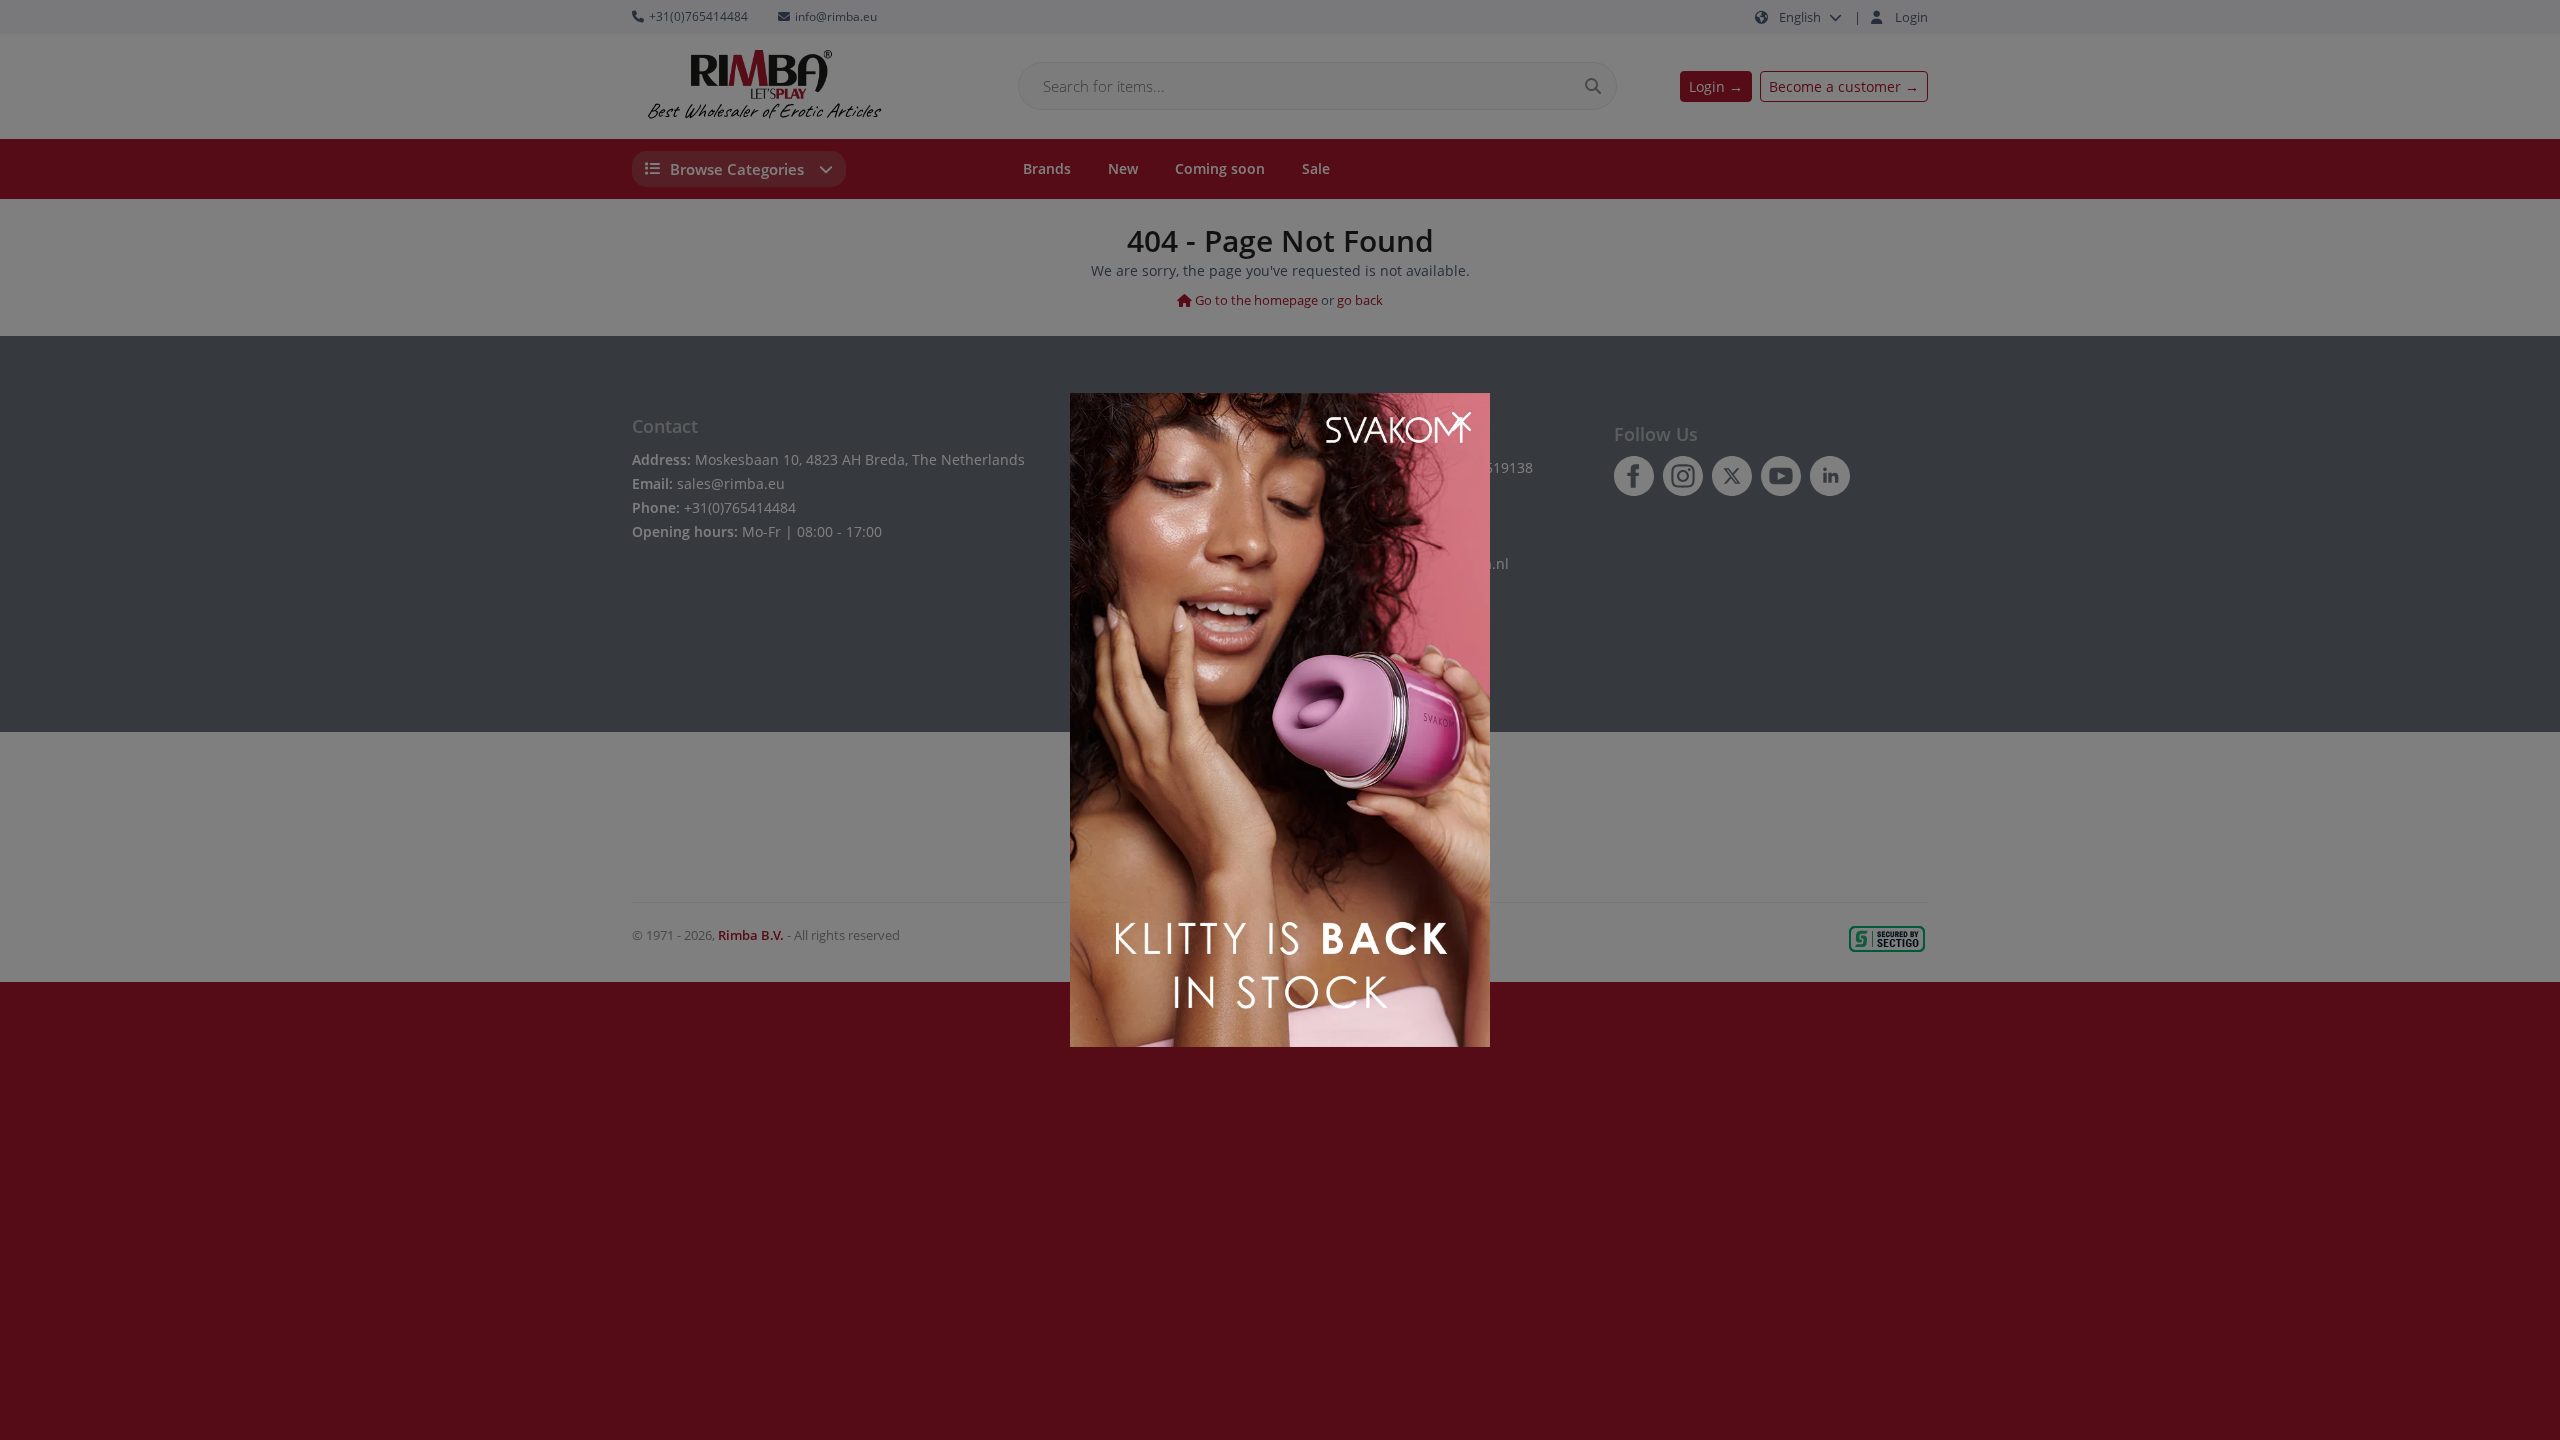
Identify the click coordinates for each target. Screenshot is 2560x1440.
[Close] (1461, 422)
